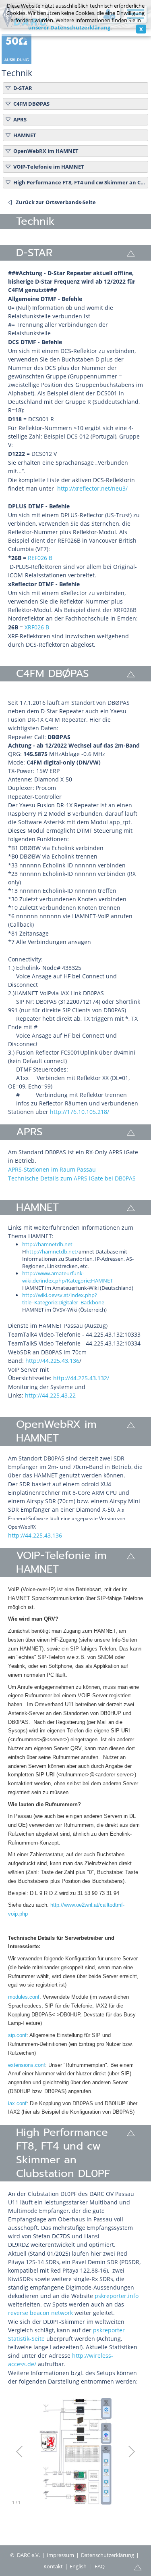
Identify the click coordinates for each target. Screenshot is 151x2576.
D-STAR (23, 88)
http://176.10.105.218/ (80, 1112)
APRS (20, 119)
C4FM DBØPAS (31, 104)
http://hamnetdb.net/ (52, 1251)
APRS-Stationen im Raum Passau (52, 1169)
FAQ (100, 2566)
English (78, 2566)
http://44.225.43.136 (52, 1361)
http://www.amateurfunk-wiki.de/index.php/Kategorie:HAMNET (67, 1277)
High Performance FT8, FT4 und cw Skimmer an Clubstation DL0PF (79, 182)
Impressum (60, 2555)
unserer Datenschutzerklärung (69, 27)
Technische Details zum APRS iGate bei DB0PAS (72, 1178)
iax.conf (17, 2103)
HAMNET (25, 135)
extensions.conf (27, 2065)
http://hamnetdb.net (47, 1244)
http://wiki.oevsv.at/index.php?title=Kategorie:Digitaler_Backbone (63, 1299)
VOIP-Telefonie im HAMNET (49, 167)
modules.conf (24, 1997)
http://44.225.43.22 (50, 1395)
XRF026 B (37, 627)
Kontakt (53, 2566)
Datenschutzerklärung (108, 2555)
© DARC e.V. (25, 2555)
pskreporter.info (117, 2296)
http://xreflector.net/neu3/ (92, 488)
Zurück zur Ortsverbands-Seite (56, 202)
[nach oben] (138, 2567)
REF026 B (40, 558)
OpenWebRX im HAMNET (46, 151)
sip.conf (17, 2035)
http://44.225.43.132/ (81, 1378)
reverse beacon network (40, 2313)
